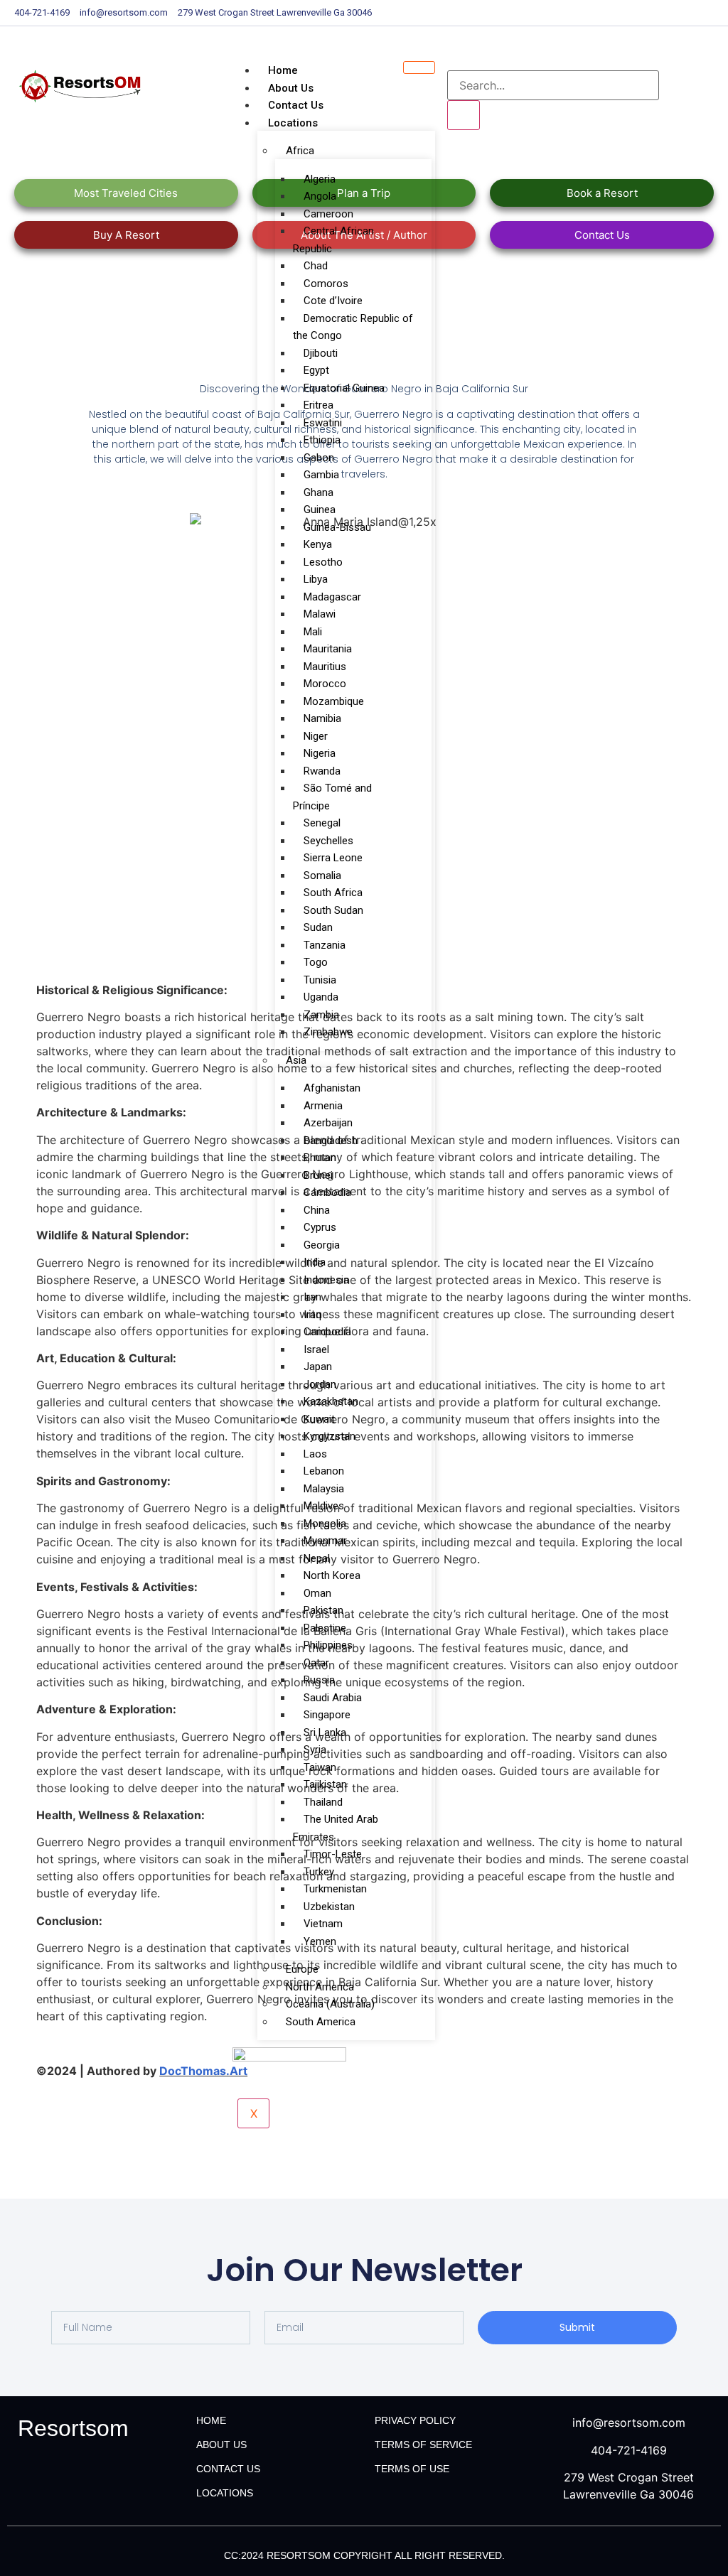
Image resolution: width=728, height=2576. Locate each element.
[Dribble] (711, 13)
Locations (293, 123)
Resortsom (73, 2428)
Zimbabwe (328, 1032)
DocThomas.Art (203, 2071)
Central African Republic (333, 240)
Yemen (320, 1941)
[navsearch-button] (456, 56)
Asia (296, 1060)
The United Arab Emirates (336, 1828)
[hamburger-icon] (419, 68)
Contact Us (296, 105)
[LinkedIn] (701, 13)
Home (283, 70)
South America (321, 2022)
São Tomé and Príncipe (332, 797)
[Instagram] (721, 13)
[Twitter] (691, 13)
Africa (300, 151)
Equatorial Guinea (344, 388)
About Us (291, 88)
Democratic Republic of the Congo (353, 327)
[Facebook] (681, 13)
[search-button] (464, 115)
